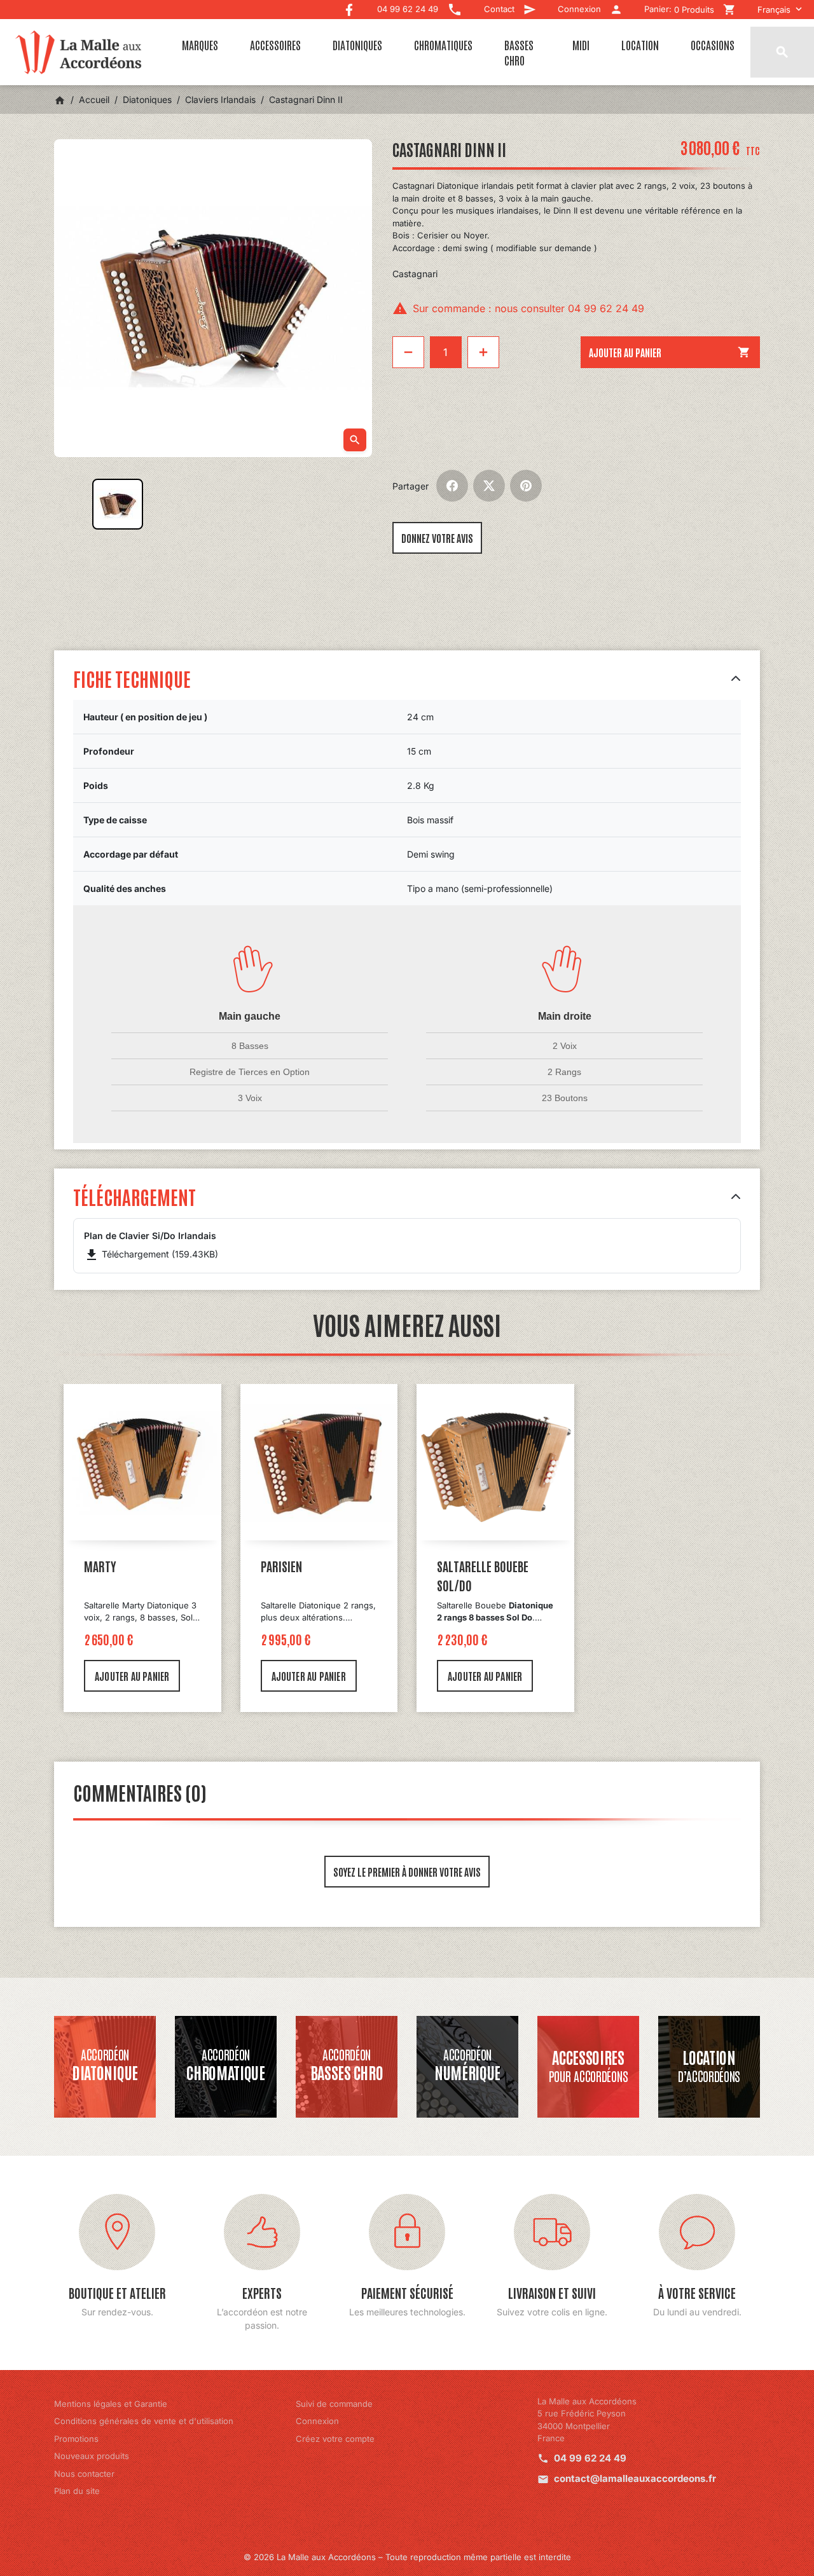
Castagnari (415, 274)
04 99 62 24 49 (590, 2458)
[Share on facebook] (452, 486)
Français (774, 10)
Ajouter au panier (670, 352)
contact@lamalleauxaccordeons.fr (635, 2478)
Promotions (76, 2439)
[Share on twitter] (489, 486)
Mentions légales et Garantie (111, 2404)
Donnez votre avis (437, 538)
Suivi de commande (334, 2404)
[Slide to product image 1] (118, 504)
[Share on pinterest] (526, 486)
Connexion (317, 2421)
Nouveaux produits (92, 2456)
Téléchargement (135, 1196)
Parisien (281, 1566)
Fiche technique (132, 678)
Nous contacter (84, 2474)
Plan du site (77, 2491)
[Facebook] (349, 7)
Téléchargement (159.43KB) (151, 1254)
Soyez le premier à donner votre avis (407, 1872)
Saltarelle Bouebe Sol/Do (483, 1575)
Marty (100, 1566)
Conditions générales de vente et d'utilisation (144, 2421)
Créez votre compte (335, 2439)
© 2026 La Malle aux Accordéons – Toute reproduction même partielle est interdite (407, 2557)
